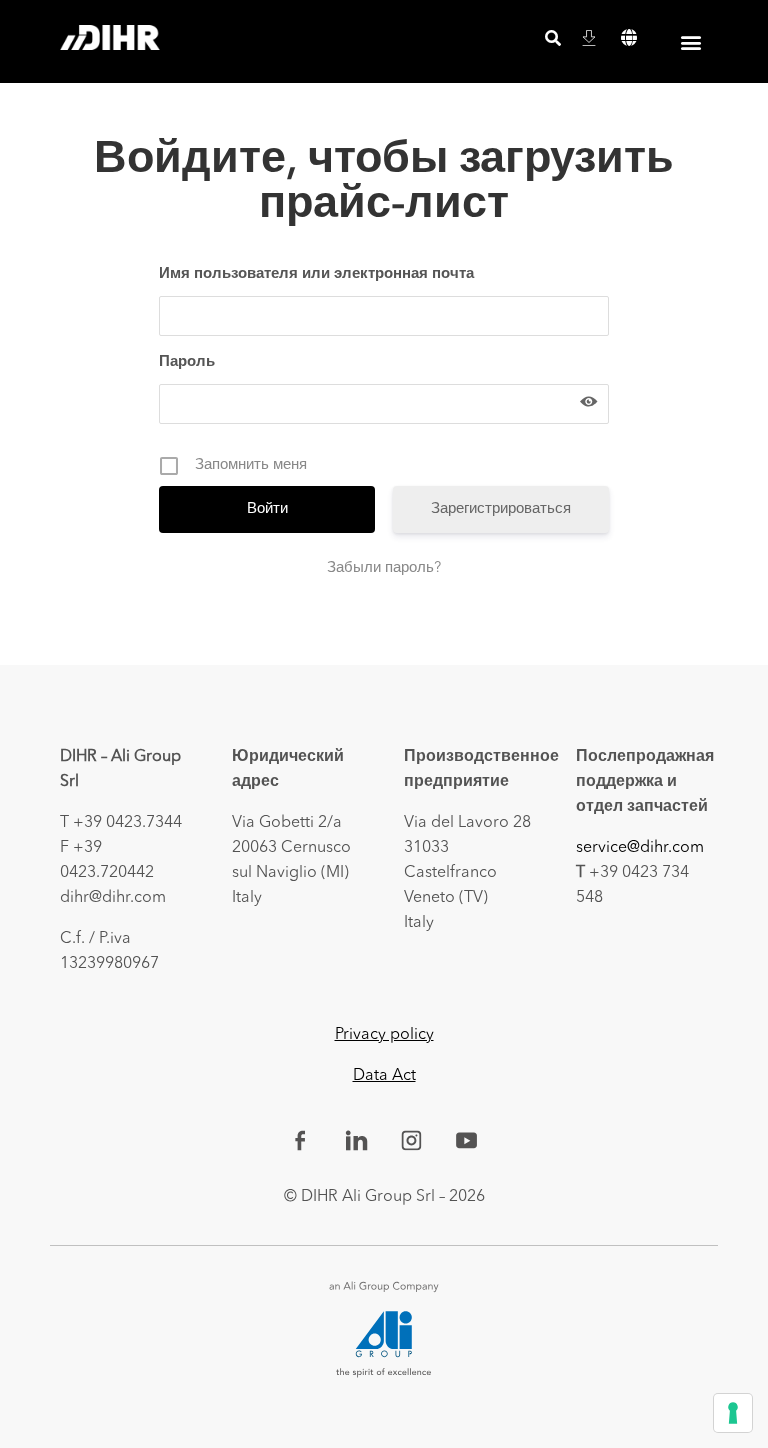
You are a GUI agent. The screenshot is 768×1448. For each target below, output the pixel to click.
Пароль (187, 362)
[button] (629, 38)
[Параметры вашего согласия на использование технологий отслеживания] (733, 1413)
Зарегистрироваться (501, 509)
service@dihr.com (640, 848)
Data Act (384, 1076)
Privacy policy (384, 1035)
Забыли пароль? (384, 568)
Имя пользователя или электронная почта (316, 274)
